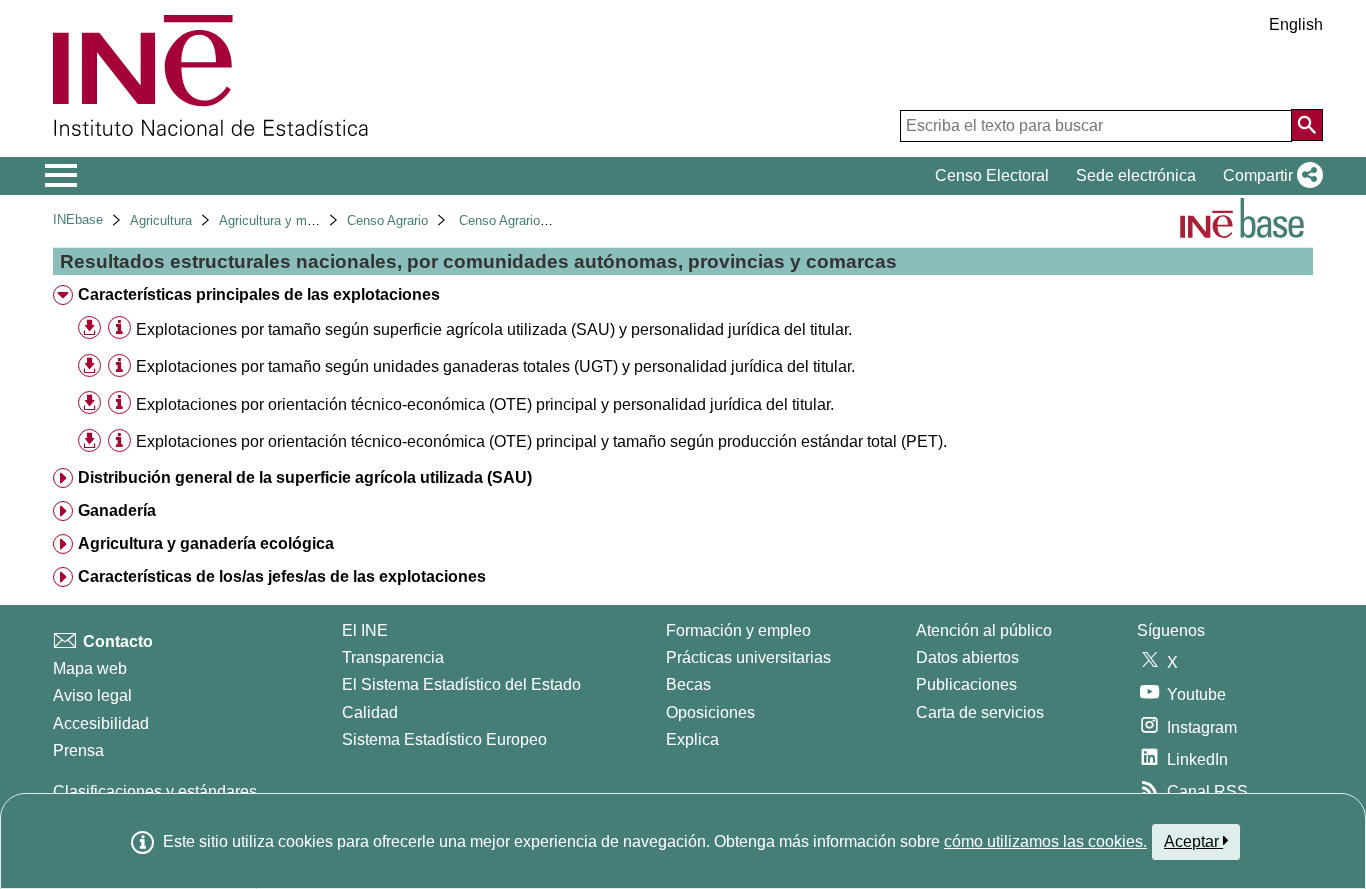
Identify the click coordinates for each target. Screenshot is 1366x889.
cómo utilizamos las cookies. (1045, 841)
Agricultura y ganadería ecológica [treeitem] (206, 543)
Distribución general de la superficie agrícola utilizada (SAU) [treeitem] (305, 477)
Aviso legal (92, 695)
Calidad (370, 712)
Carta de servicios (980, 712)
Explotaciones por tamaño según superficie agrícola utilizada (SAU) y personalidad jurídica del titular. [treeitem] (494, 329)
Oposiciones (710, 712)
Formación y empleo (738, 630)
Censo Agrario (387, 220)
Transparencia (393, 657)
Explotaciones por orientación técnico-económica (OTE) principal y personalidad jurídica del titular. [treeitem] (485, 404)
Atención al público (984, 630)
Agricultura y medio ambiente (303, 220)
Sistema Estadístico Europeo (444, 739)
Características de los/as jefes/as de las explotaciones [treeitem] (282, 576)
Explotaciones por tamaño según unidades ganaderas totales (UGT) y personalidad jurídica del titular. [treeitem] (495, 366)
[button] (1269, 176)
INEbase (78, 219)
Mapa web (90, 668)
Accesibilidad (101, 723)
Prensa (78, 750)
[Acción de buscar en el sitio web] (1307, 125)
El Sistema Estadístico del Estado (461, 684)
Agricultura (161, 220)
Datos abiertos (967, 657)
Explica (692, 739)
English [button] (1296, 24)
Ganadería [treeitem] (117, 510)
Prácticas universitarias (748, 657)
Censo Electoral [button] (992, 175)
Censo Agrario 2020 (515, 220)
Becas (688, 684)
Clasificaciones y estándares (155, 791)
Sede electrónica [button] (1136, 175)
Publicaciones (966, 684)
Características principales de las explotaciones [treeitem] (259, 294)
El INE (365, 630)
